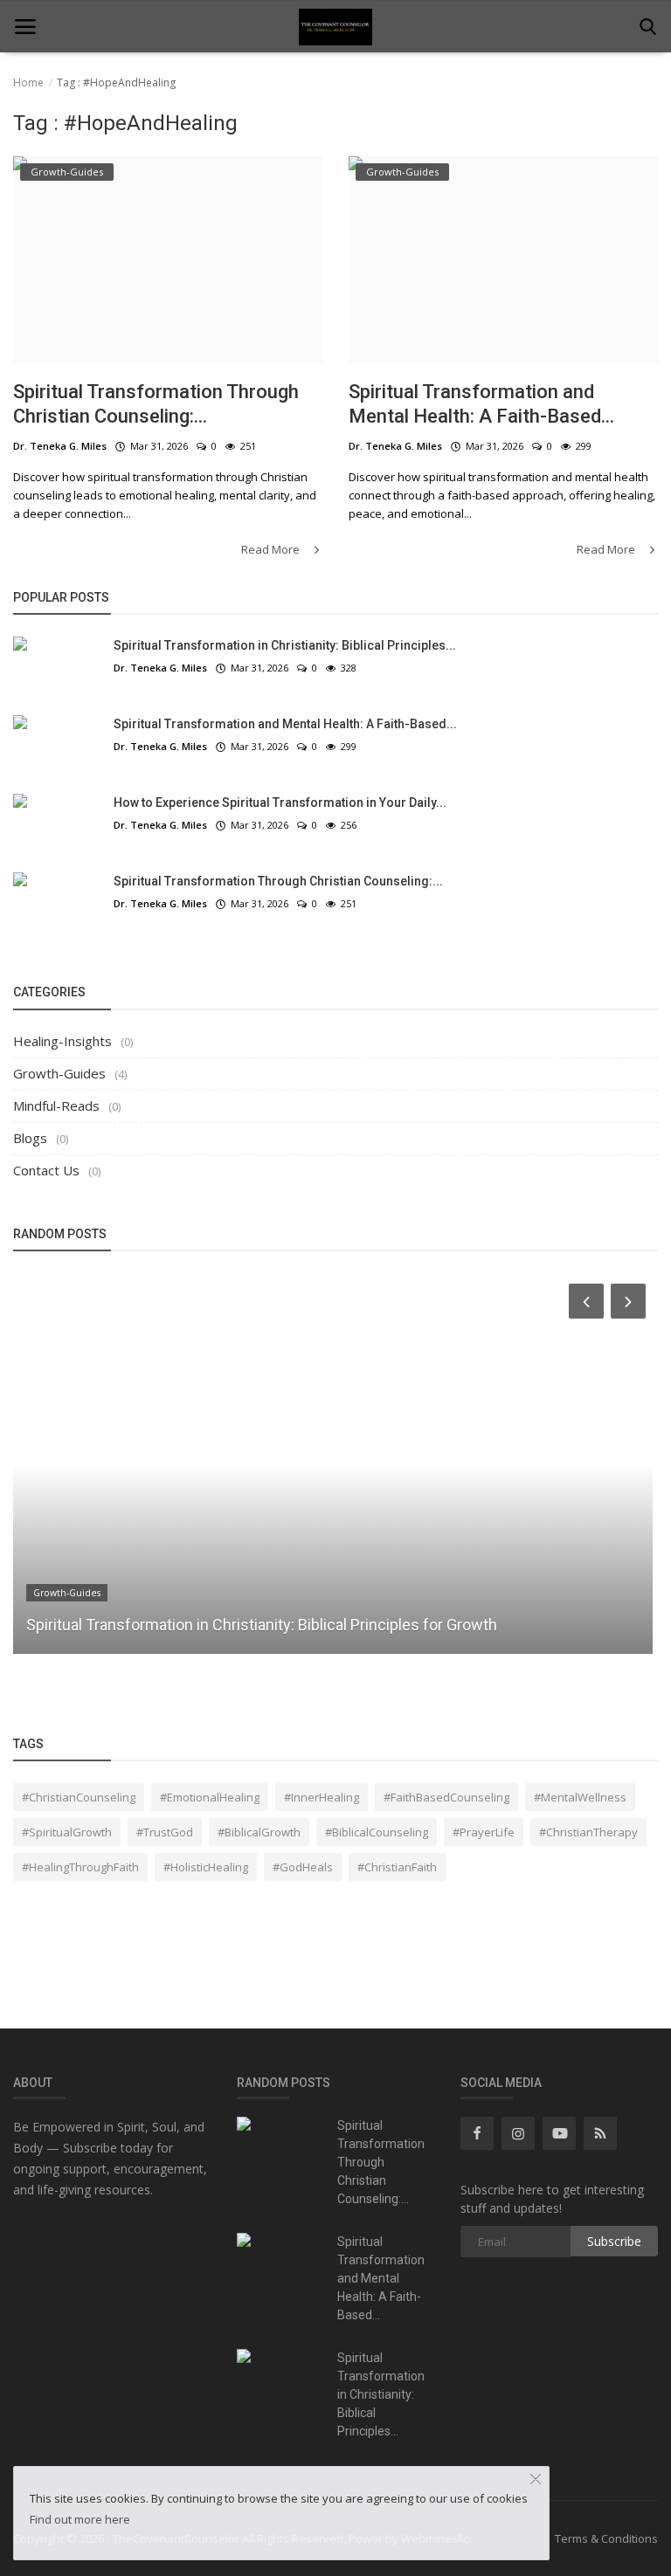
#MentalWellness (580, 1797)
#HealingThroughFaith (80, 1867)
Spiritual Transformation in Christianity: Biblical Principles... (285, 645)
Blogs (30, 1138)
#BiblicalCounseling (377, 1832)
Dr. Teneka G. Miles (60, 446)
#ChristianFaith (397, 1867)
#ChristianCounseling (79, 1797)
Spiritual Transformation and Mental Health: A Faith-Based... (481, 404)
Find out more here (80, 2519)
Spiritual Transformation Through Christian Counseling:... (156, 404)
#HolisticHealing (206, 1867)
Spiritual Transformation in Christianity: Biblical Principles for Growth (262, 1625)
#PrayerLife (484, 1832)
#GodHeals (303, 1867)
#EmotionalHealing (210, 1797)
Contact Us (46, 1170)
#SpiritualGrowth (67, 1832)
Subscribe (614, 2241)
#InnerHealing (322, 1797)
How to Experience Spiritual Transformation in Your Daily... (280, 802)
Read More (272, 549)
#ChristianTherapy (588, 1832)
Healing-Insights (62, 1041)
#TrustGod (165, 1832)
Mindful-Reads (56, 1105)
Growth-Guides (59, 1073)
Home (28, 83)
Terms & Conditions (606, 2538)
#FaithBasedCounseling (446, 1797)
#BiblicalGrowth (259, 1832)
